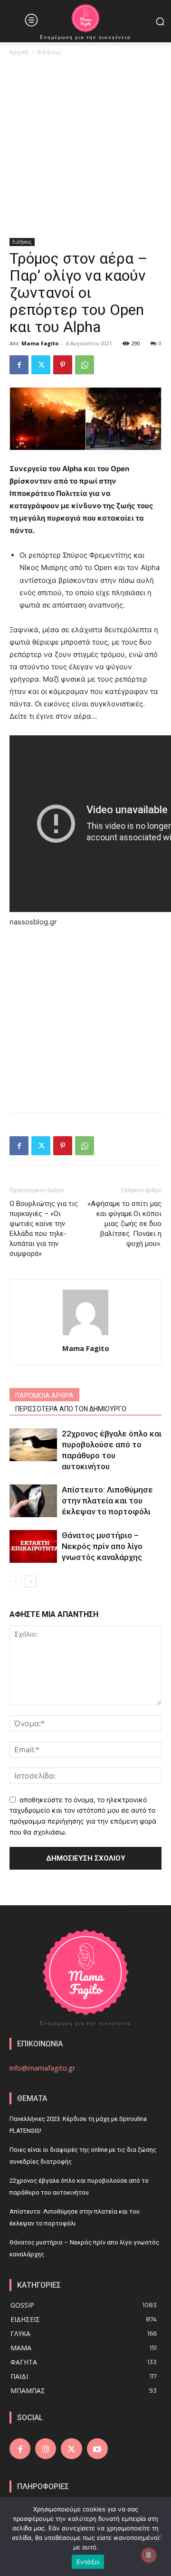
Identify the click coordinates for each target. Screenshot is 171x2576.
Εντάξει (88, 2562)
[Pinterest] (63, 365)
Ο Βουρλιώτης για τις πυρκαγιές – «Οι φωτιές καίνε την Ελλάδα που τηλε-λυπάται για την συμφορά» (44, 1229)
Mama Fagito (40, 343)
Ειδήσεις (49, 52)
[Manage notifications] (149, 2555)
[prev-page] (15, 1582)
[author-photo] (85, 1335)
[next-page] (31, 1582)
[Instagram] (46, 2449)
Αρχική (19, 52)
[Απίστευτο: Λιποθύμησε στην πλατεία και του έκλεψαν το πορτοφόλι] (33, 1501)
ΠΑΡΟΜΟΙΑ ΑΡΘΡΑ (44, 1396)
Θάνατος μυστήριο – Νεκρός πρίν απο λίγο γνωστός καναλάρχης (102, 1546)
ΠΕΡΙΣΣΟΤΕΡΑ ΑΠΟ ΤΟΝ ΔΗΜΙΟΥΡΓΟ (71, 1409)
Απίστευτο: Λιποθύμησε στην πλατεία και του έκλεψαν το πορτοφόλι (107, 1501)
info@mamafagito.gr (43, 2068)
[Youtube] (97, 2449)
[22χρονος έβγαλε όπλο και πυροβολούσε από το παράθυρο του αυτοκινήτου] (33, 1445)
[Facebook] (19, 365)
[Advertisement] (85, 148)
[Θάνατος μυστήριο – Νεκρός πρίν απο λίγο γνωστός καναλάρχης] (33, 1546)
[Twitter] (41, 365)
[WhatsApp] (85, 365)
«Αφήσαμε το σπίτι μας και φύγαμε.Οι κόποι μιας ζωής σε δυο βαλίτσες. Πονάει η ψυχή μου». (124, 1224)
